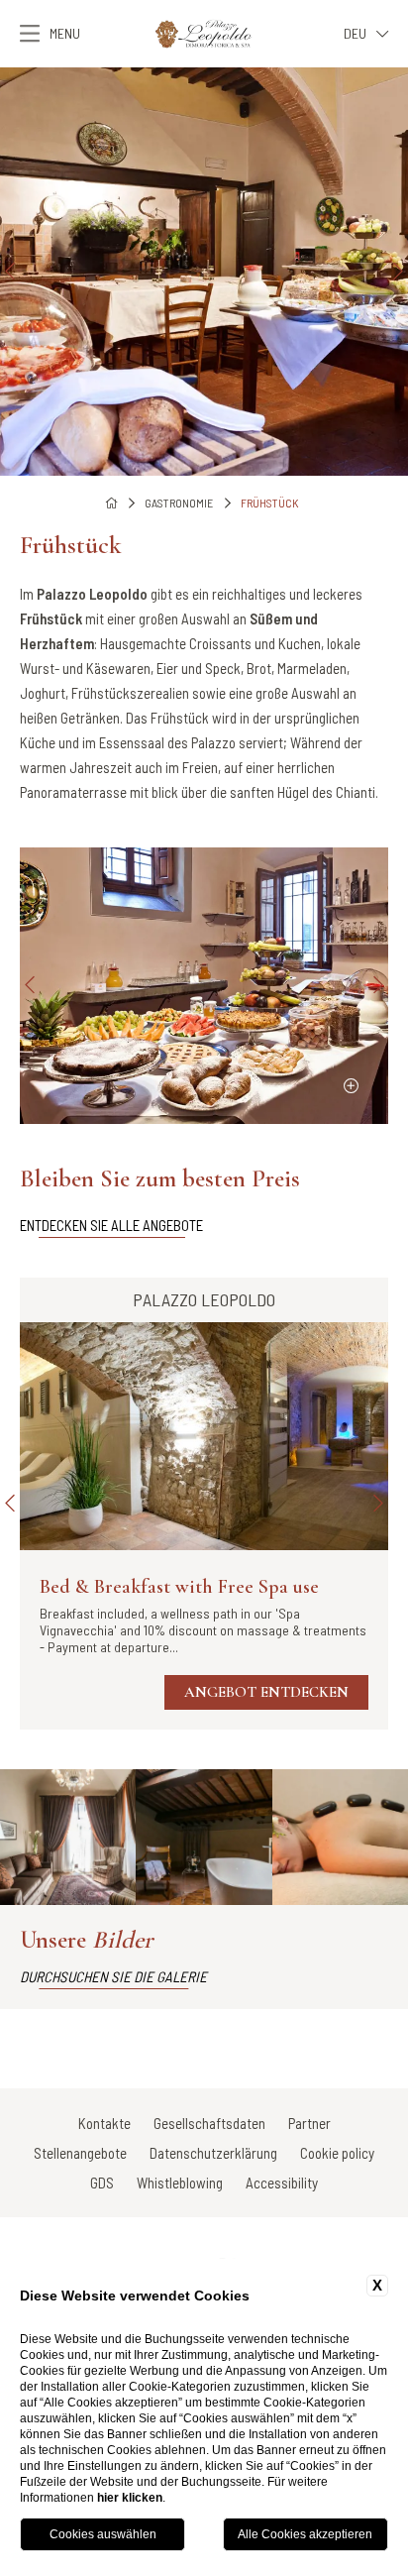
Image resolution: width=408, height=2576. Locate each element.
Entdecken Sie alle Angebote (111, 1225)
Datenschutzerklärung (213, 2153)
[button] (10, 272)
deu (355, 33)
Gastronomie (179, 503)
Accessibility (282, 2183)
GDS (102, 2183)
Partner (309, 2123)
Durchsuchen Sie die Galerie (113, 1976)
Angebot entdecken (266, 1692)
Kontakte (104, 2123)
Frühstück (269, 503)
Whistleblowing (180, 2183)
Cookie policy (337, 2153)
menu (65, 33)
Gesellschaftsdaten (209, 2123)
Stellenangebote (80, 2153)
